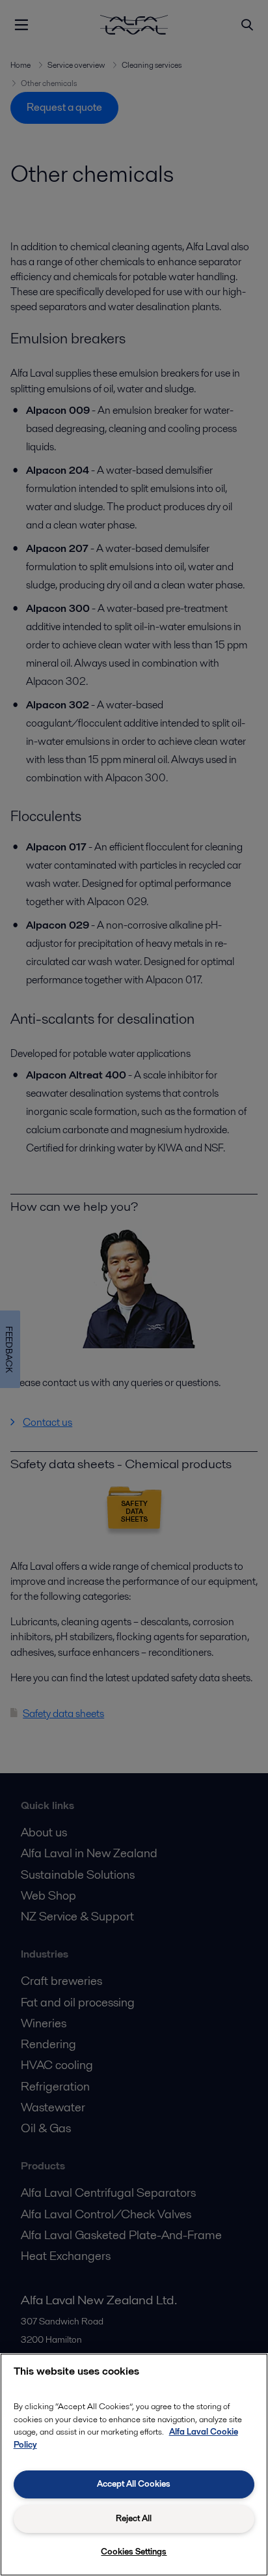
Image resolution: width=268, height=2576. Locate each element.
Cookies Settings (134, 2552)
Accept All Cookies (134, 2484)
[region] (134, 2465)
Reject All (134, 2518)
